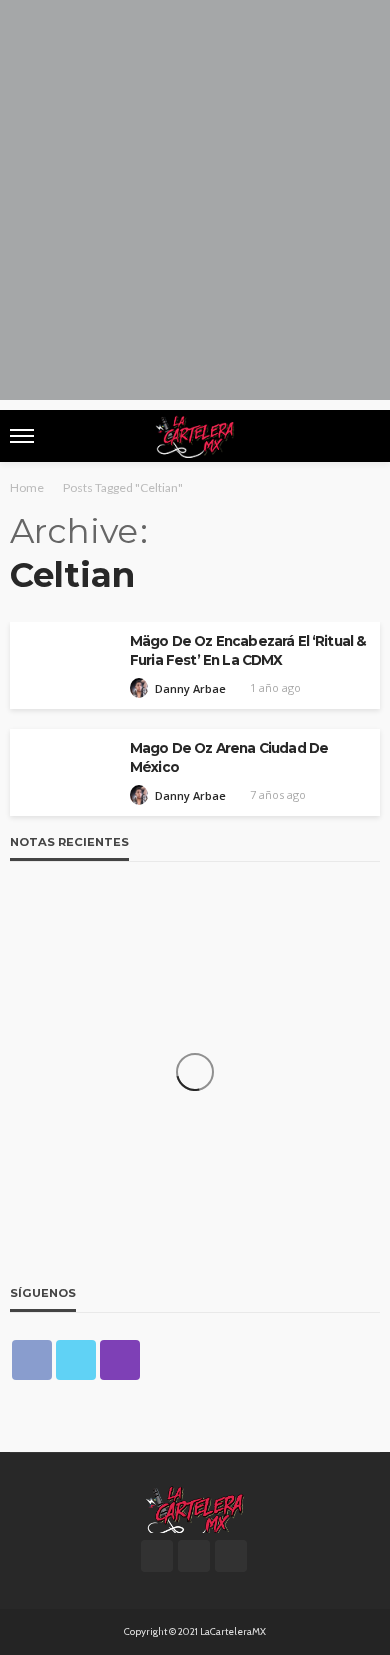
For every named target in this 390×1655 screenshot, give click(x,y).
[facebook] (32, 1360)
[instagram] (120, 1360)
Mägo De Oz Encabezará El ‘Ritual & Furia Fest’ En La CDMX (248, 650)
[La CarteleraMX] (195, 1508)
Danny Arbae (190, 688)
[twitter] (76, 1360)
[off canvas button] (22, 436)
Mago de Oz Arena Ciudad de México (229, 757)
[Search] (363, 436)
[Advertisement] (195, 205)
